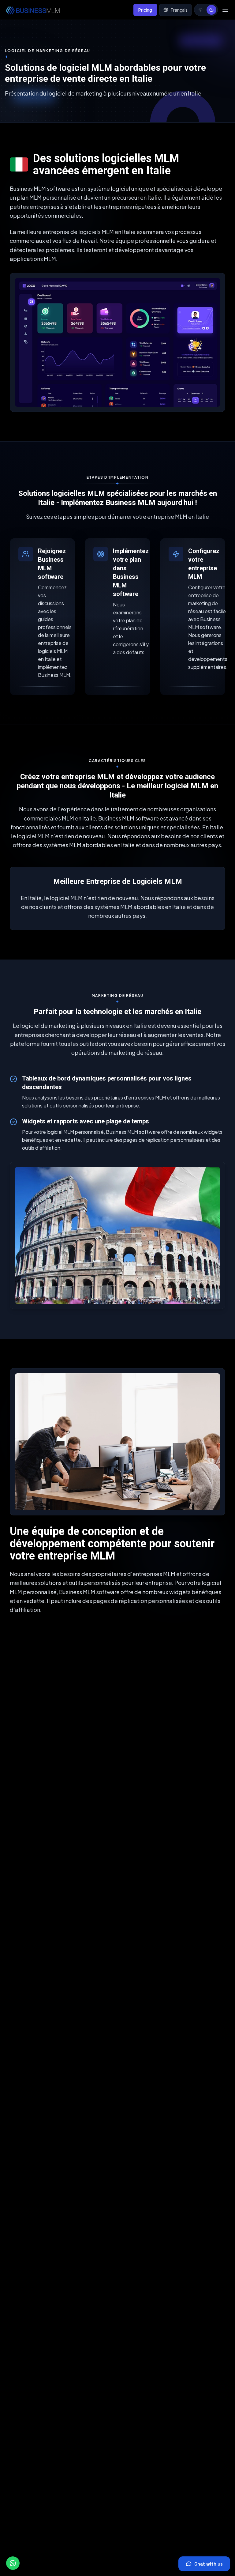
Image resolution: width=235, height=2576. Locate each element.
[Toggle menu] (225, 10)
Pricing (145, 10)
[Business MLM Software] (32, 10)
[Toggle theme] (206, 10)
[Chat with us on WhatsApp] (13, 2563)
